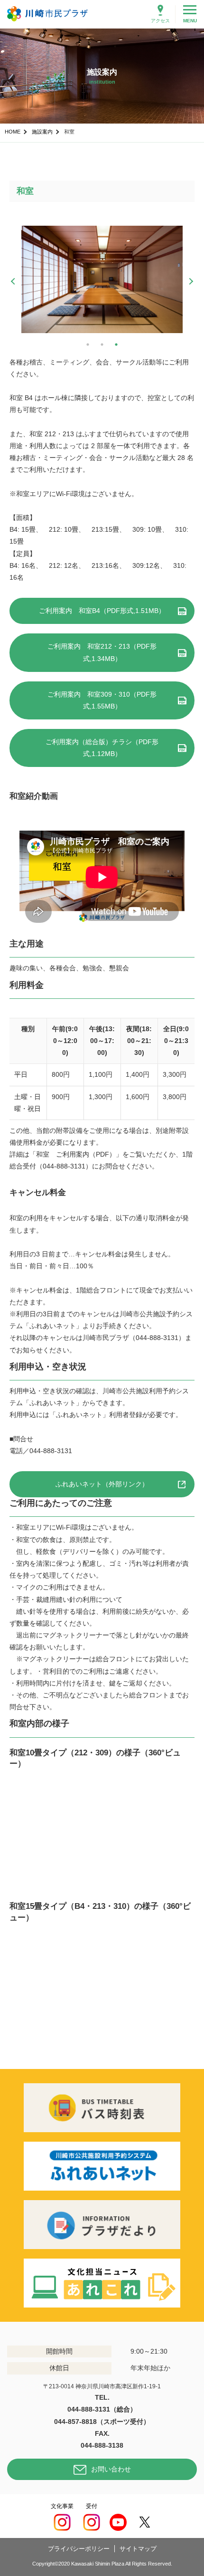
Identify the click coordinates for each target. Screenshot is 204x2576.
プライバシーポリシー (79, 2549)
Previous (14, 281)
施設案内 (42, 132)
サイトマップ (138, 2549)
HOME (13, 132)
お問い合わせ (111, 2469)
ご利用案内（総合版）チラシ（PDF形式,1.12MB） (102, 748)
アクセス (160, 21)
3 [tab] (116, 345)
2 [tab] (102, 345)
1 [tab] (88, 345)
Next (190, 281)
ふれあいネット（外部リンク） (102, 1484)
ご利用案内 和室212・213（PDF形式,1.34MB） (102, 652)
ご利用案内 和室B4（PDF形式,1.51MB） (102, 611)
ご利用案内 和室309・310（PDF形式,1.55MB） (102, 700)
